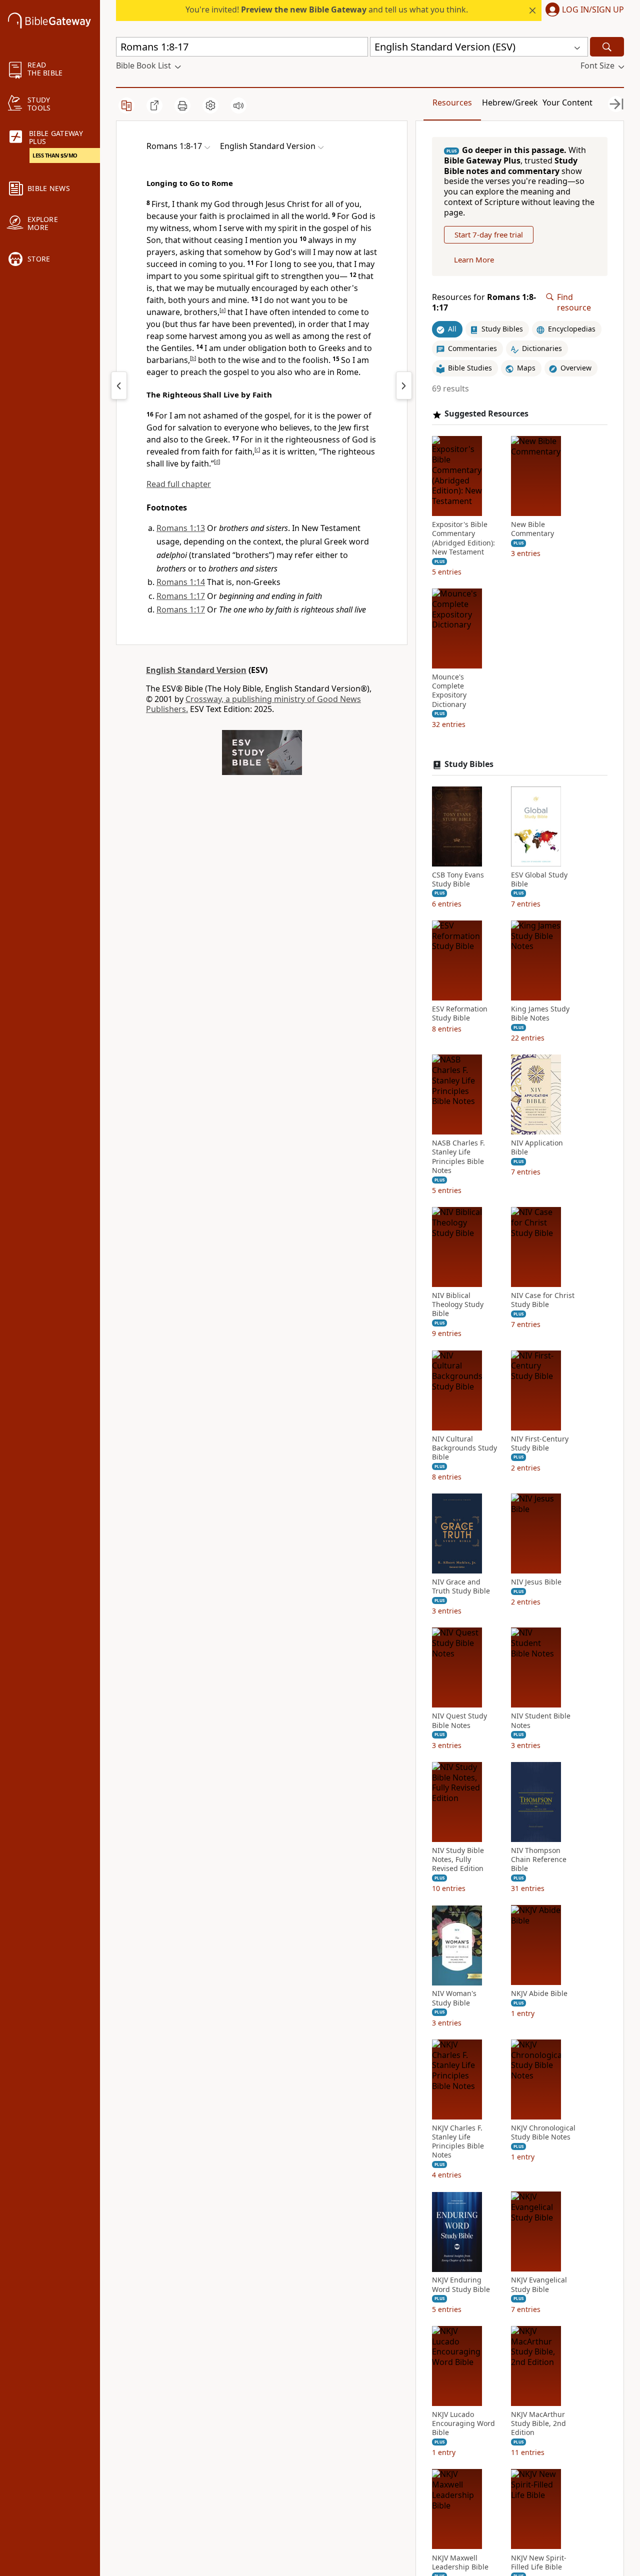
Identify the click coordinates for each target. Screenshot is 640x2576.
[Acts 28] (119, 385)
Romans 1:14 (181, 582)
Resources (452, 102)
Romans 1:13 (181, 528)
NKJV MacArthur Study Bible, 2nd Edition (538, 2423)
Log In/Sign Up (593, 10)
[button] (583, 10)
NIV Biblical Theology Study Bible (458, 1304)
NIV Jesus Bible (536, 1582)
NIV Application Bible (537, 1147)
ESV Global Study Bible (539, 879)
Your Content (567, 102)
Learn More (474, 259)
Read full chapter (179, 484)
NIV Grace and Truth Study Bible (461, 1586)
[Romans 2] (404, 385)
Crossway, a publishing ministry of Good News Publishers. (253, 704)
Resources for (484, 302)
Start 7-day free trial (489, 234)
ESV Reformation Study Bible (460, 1013)
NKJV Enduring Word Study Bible (461, 2285)
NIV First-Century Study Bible (540, 1443)
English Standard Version (196, 670)
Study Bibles (469, 764)
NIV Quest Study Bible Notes (459, 1721)
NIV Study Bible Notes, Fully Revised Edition (458, 1859)
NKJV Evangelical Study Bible (539, 2285)
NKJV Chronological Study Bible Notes (543, 2132)
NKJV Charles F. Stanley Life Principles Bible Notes (458, 2142)
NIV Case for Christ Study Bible (543, 1300)
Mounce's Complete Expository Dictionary (449, 691)
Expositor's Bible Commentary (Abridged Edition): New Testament (463, 538)
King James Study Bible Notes (540, 1013)
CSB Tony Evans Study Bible (458, 879)
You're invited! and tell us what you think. (327, 9)
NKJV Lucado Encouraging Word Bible (463, 2423)
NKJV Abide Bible (539, 1994)
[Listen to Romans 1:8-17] (238, 105)
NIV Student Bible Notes (541, 1721)
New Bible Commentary (532, 529)
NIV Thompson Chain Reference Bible (539, 1859)
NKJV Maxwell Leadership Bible (460, 2562)
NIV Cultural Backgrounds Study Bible (464, 1448)
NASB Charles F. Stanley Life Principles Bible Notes (458, 1157)
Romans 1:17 (181, 596)
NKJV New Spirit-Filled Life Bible (539, 2562)
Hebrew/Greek (510, 102)
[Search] (607, 47)
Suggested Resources (486, 414)
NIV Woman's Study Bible (454, 1998)
